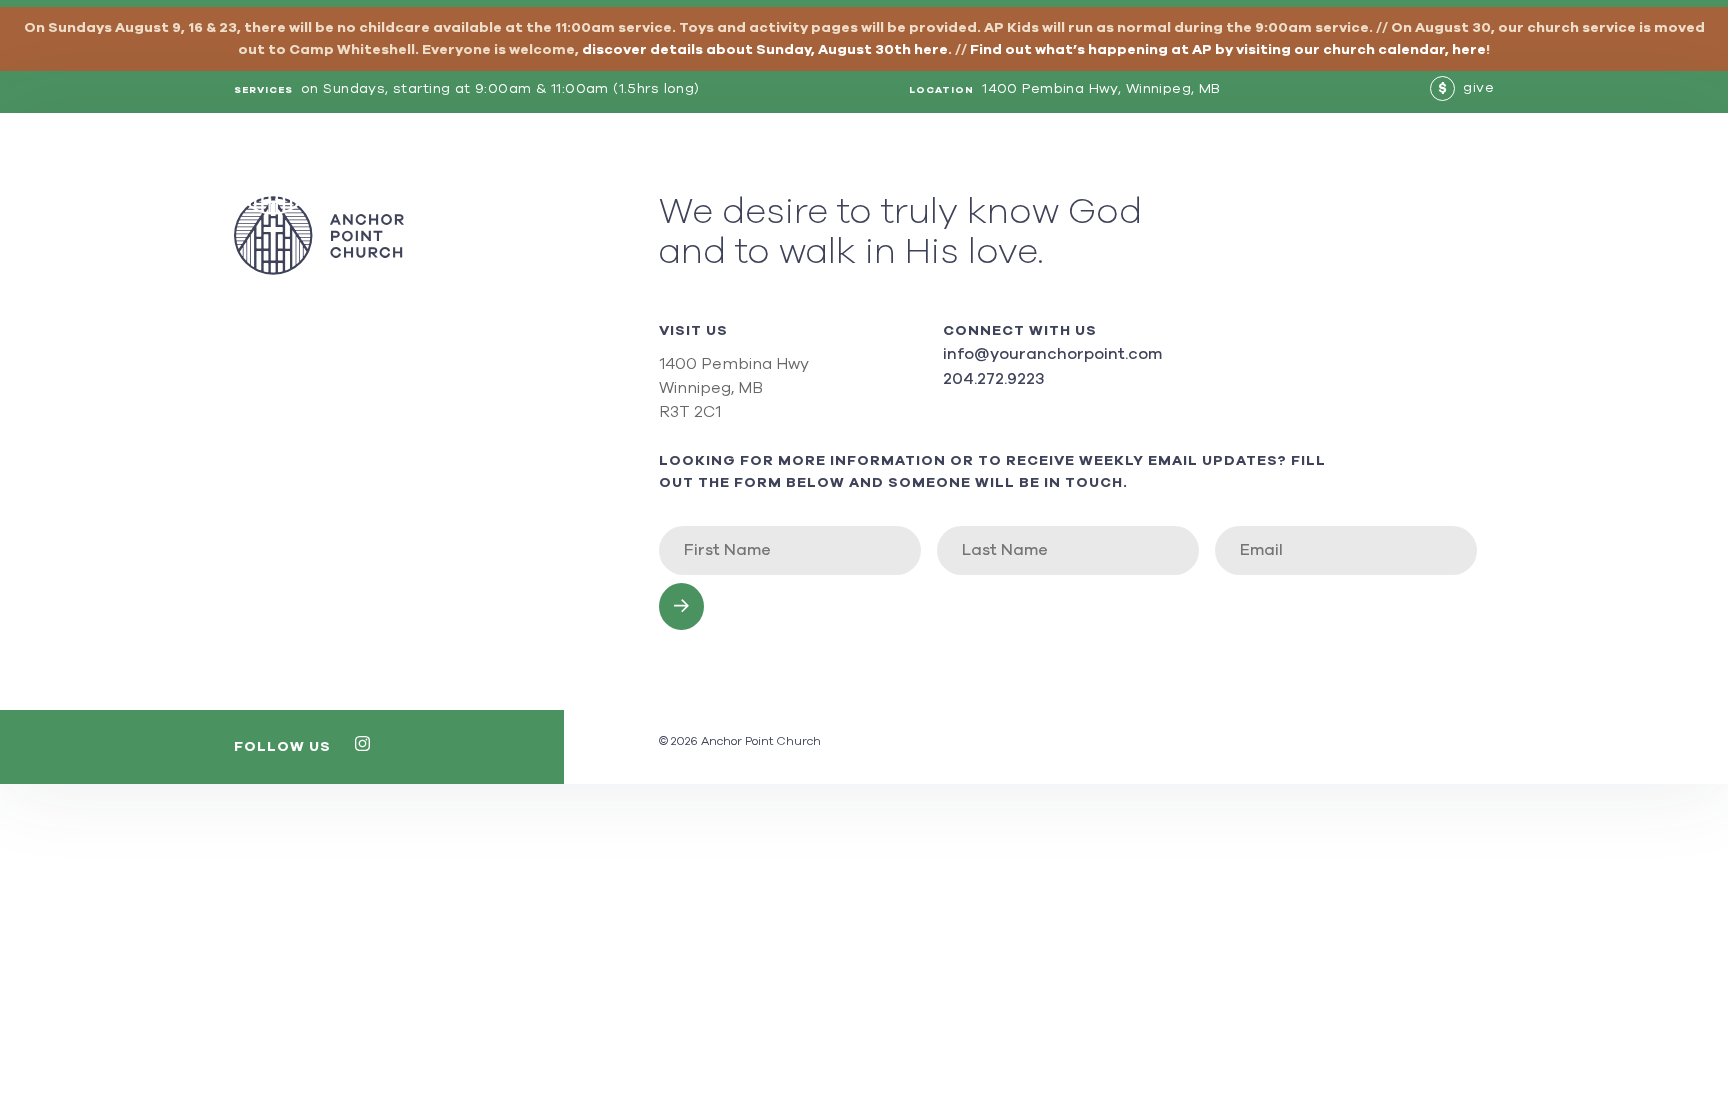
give (1466, 88)
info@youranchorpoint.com (1052, 354)
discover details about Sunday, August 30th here (765, 50)
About (915, 175)
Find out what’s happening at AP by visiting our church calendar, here (1228, 50)
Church (992, 175)
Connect (1400, 175)
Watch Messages (1273, 175)
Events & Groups (1112, 175)
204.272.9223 (993, 379)
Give (1475, 175)
